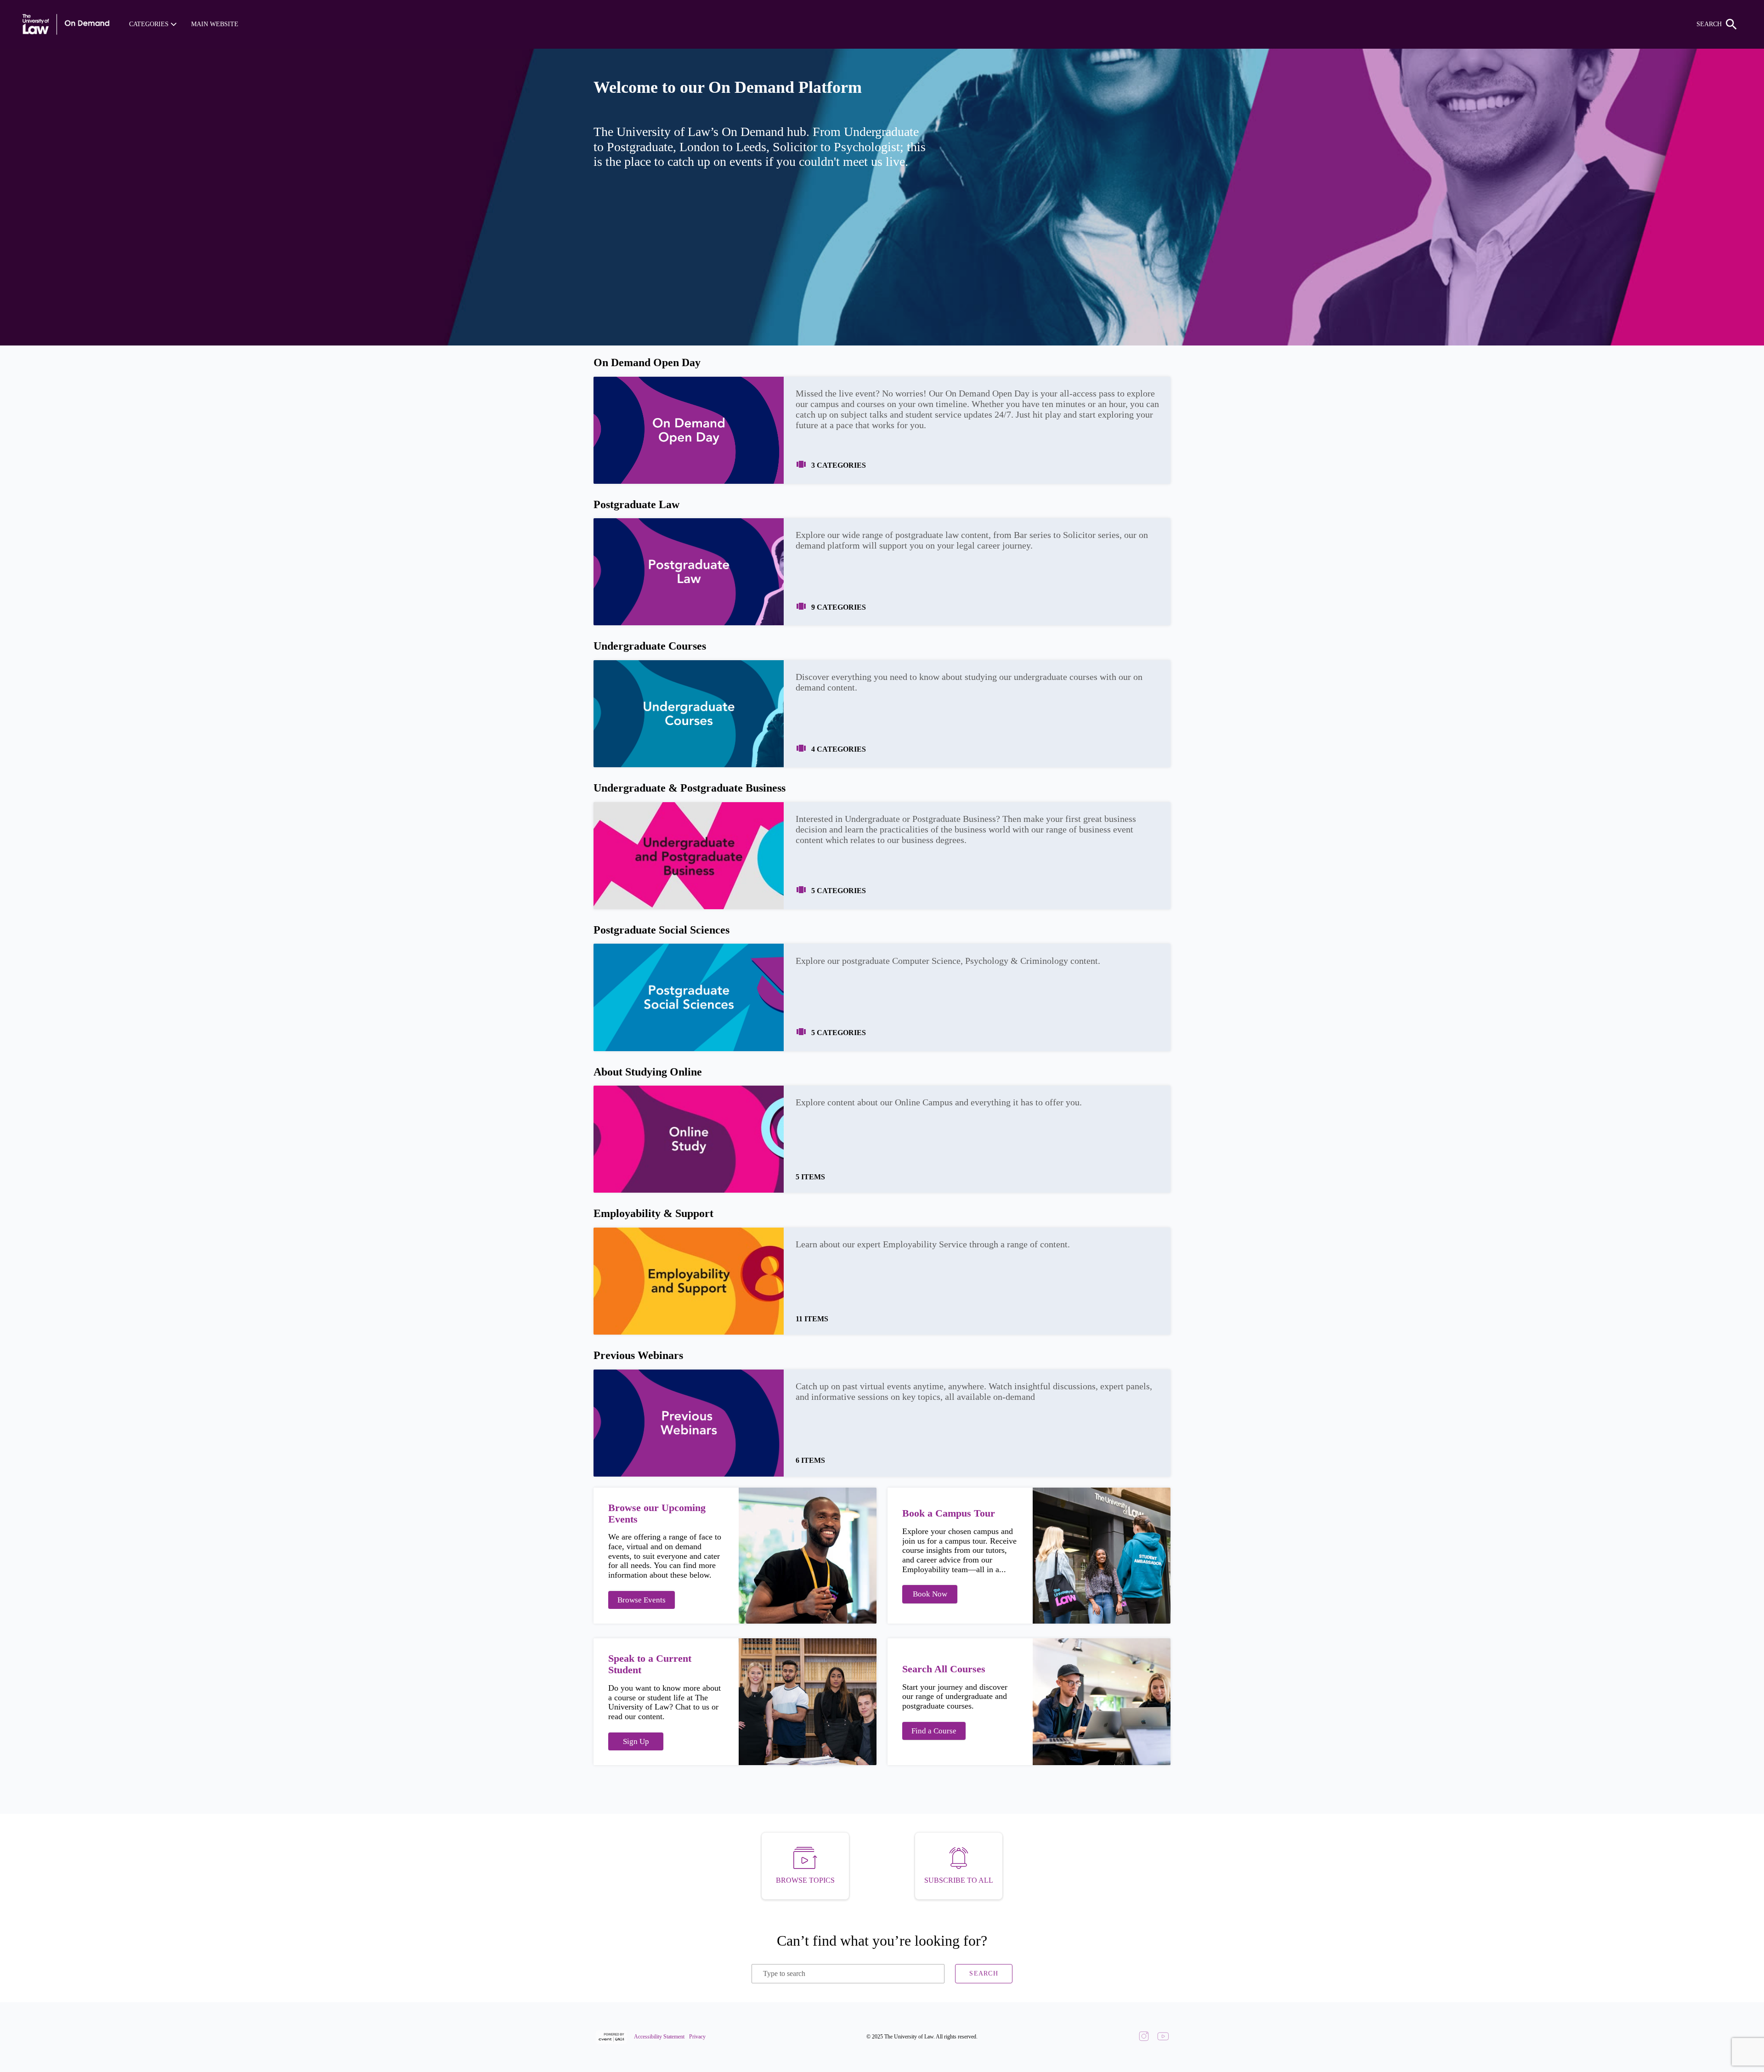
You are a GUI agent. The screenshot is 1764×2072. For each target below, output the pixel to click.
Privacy (697, 2037)
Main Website (215, 24)
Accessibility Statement (659, 2037)
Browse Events (642, 1600)
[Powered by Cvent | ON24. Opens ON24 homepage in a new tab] (613, 2037)
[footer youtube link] (1163, 2037)
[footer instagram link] (1144, 2037)
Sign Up (636, 1741)
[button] (153, 24)
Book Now (930, 1594)
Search (984, 1973)
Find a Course (934, 1731)
